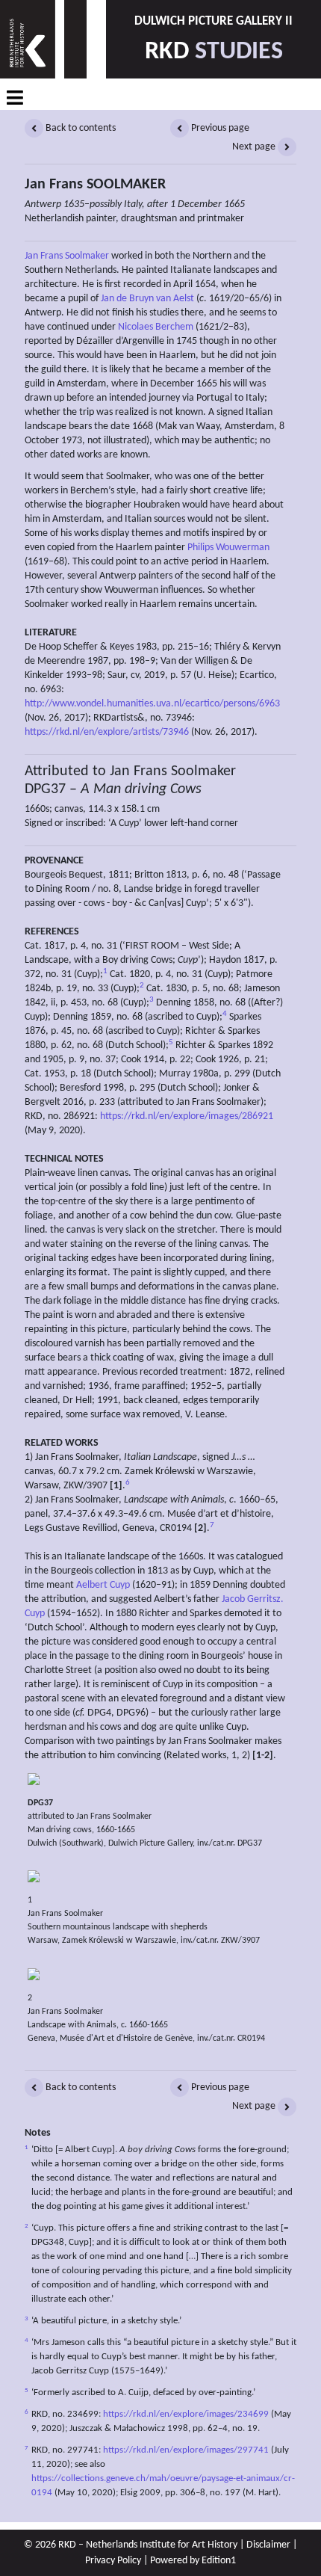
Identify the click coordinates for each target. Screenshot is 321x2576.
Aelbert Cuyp (103, 1585)
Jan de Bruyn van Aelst (147, 299)
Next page (255, 147)
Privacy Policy (113, 2561)
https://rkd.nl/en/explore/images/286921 (187, 1116)
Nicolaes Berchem (156, 327)
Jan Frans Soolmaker (67, 256)
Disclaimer (268, 2545)
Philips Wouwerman (228, 548)
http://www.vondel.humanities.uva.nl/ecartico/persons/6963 (152, 704)
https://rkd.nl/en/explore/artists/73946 (107, 732)
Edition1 (219, 2561)
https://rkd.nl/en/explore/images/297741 (186, 2450)
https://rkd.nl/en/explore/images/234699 (186, 2415)
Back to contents (80, 128)
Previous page (219, 128)
